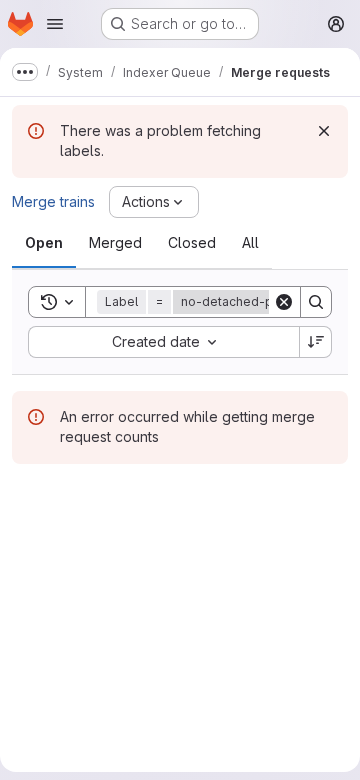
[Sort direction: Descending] (316, 342)
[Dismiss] (324, 131)
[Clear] (284, 302)
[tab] (44, 243)
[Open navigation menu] (55, 24)
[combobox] (163, 342)
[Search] (316, 302)
